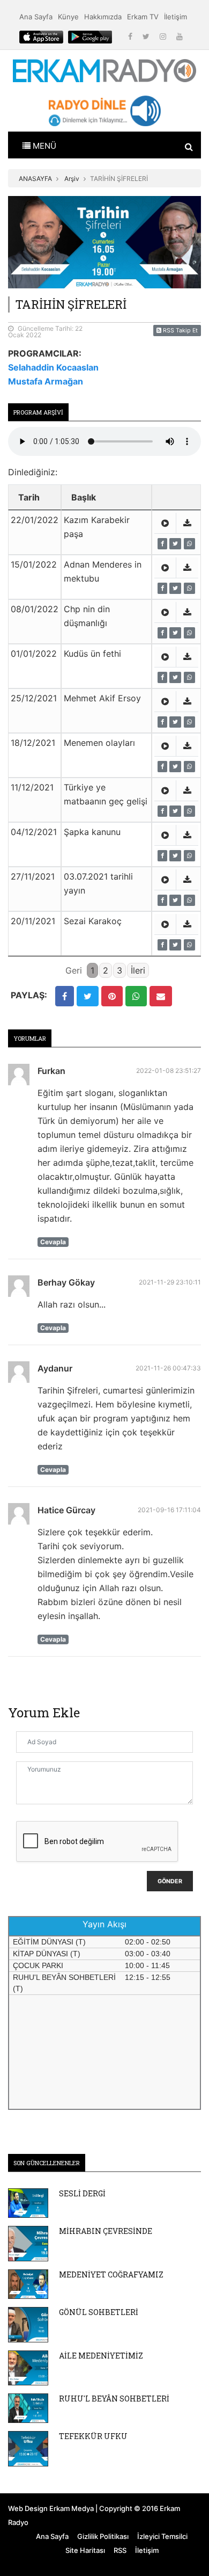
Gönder (170, 1881)
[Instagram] (164, 36)
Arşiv (72, 179)
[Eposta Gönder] (161, 996)
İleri (138, 970)
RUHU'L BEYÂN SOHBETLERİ (114, 2399)
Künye (68, 17)
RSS (120, 2550)
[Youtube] (180, 36)
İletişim (176, 17)
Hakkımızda (103, 17)
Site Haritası (85, 2550)
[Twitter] (147, 36)
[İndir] (187, 523)
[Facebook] (131, 36)
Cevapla (53, 1242)
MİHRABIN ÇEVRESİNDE (106, 2231)
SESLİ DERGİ (82, 2193)
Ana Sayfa (36, 17)
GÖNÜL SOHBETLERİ (99, 2312)
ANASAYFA (35, 179)
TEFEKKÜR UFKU (93, 2436)
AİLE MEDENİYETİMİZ (101, 2356)
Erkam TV (143, 17)
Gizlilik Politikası (103, 2536)
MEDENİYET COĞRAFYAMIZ (111, 2274)
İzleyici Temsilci (162, 2536)
